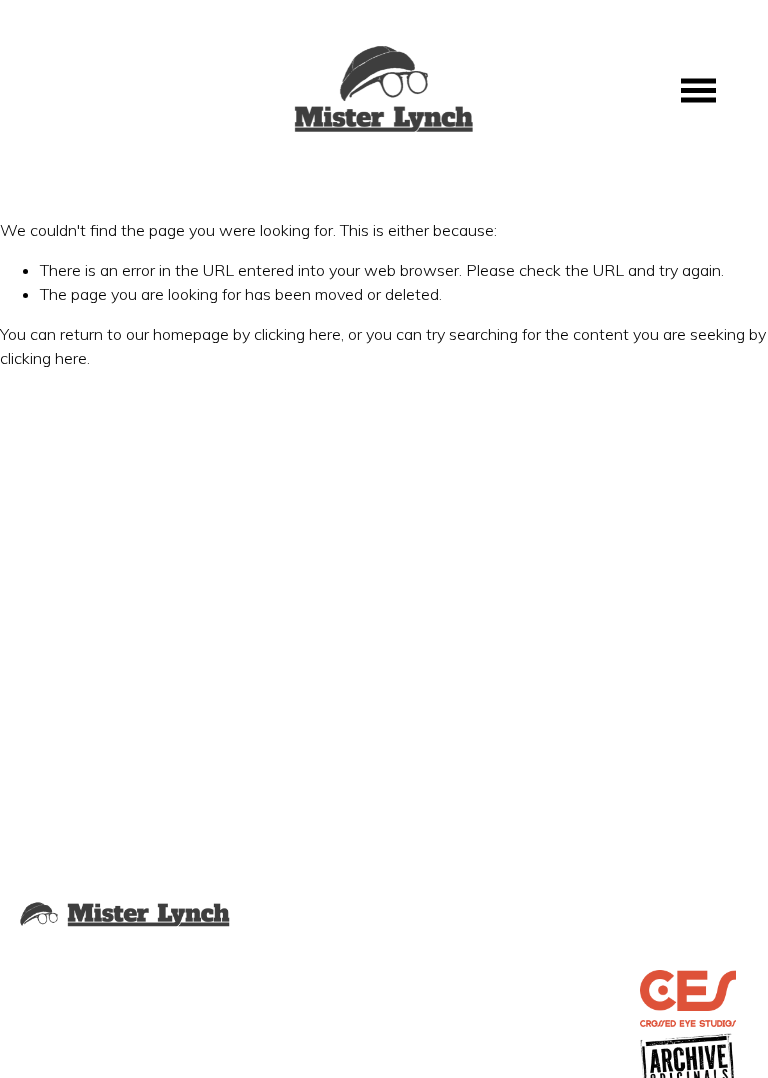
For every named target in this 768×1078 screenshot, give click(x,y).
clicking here (297, 334)
